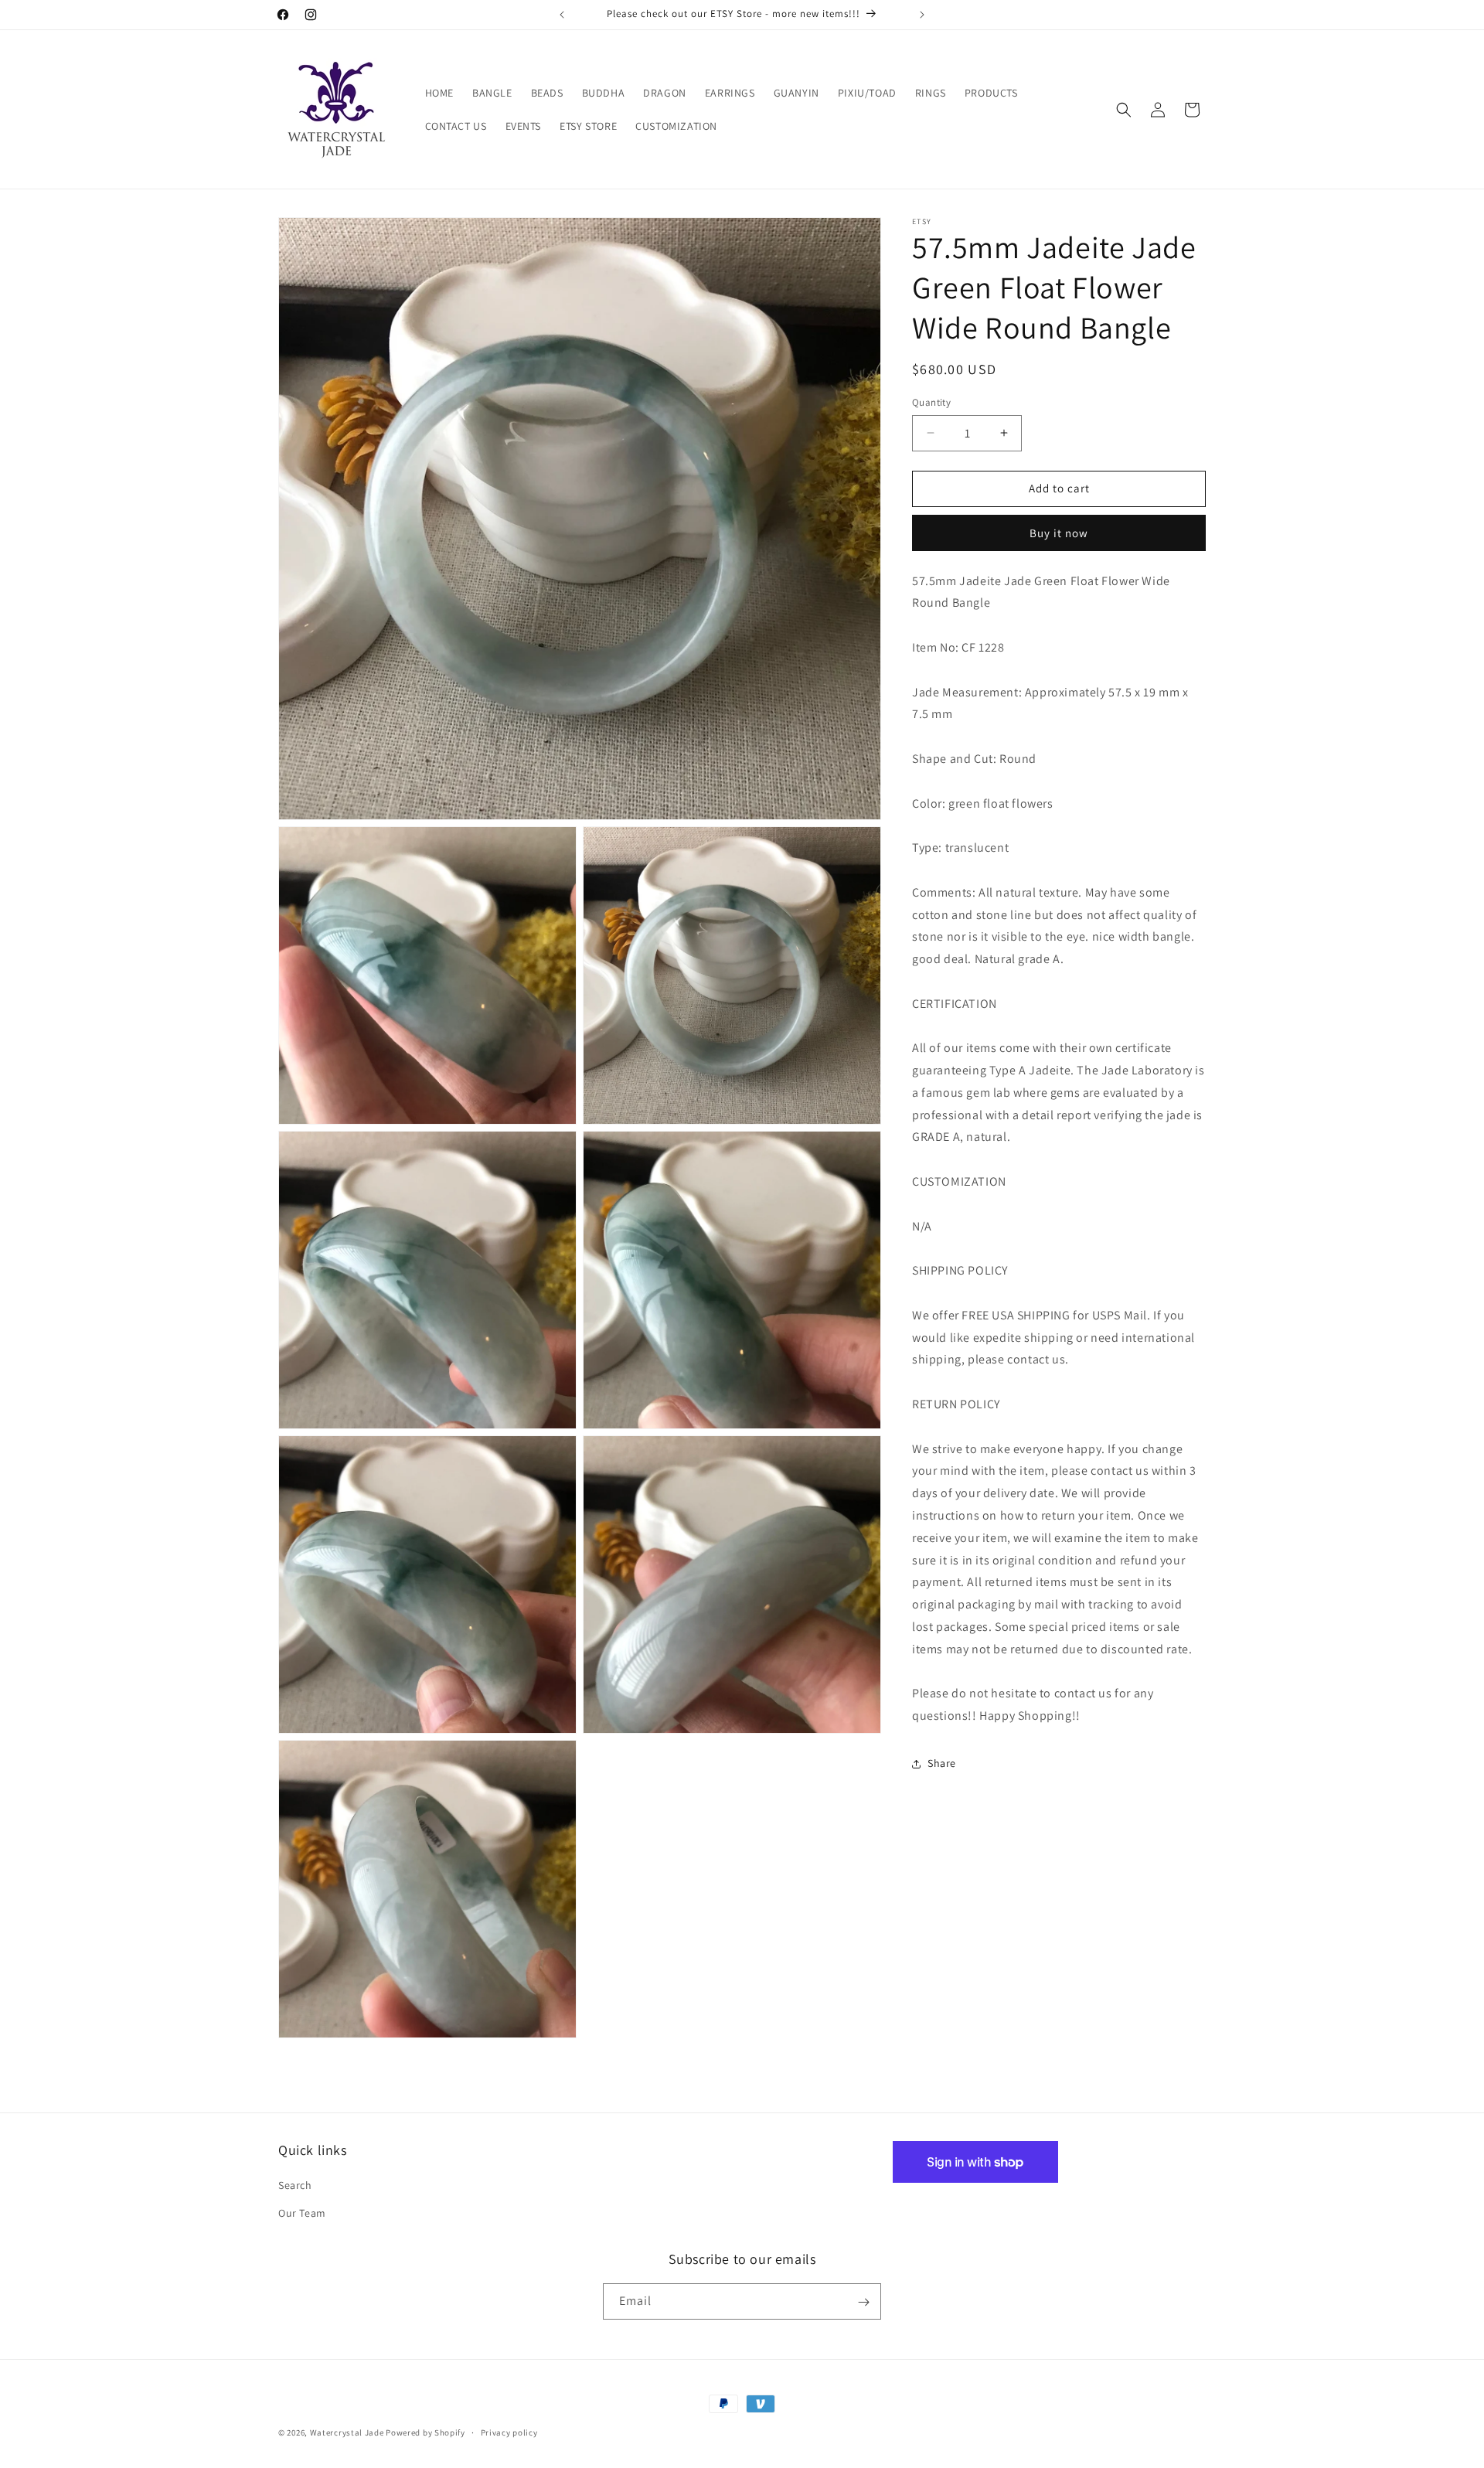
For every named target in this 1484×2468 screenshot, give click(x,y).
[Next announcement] (922, 15)
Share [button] (942, 1763)
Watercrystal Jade (347, 2432)
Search (295, 2186)
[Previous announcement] (562, 15)
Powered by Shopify (425, 2432)
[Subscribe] (863, 2302)
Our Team (302, 2213)
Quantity (931, 402)
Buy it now (1059, 533)
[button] (1124, 110)
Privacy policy (509, 2432)
